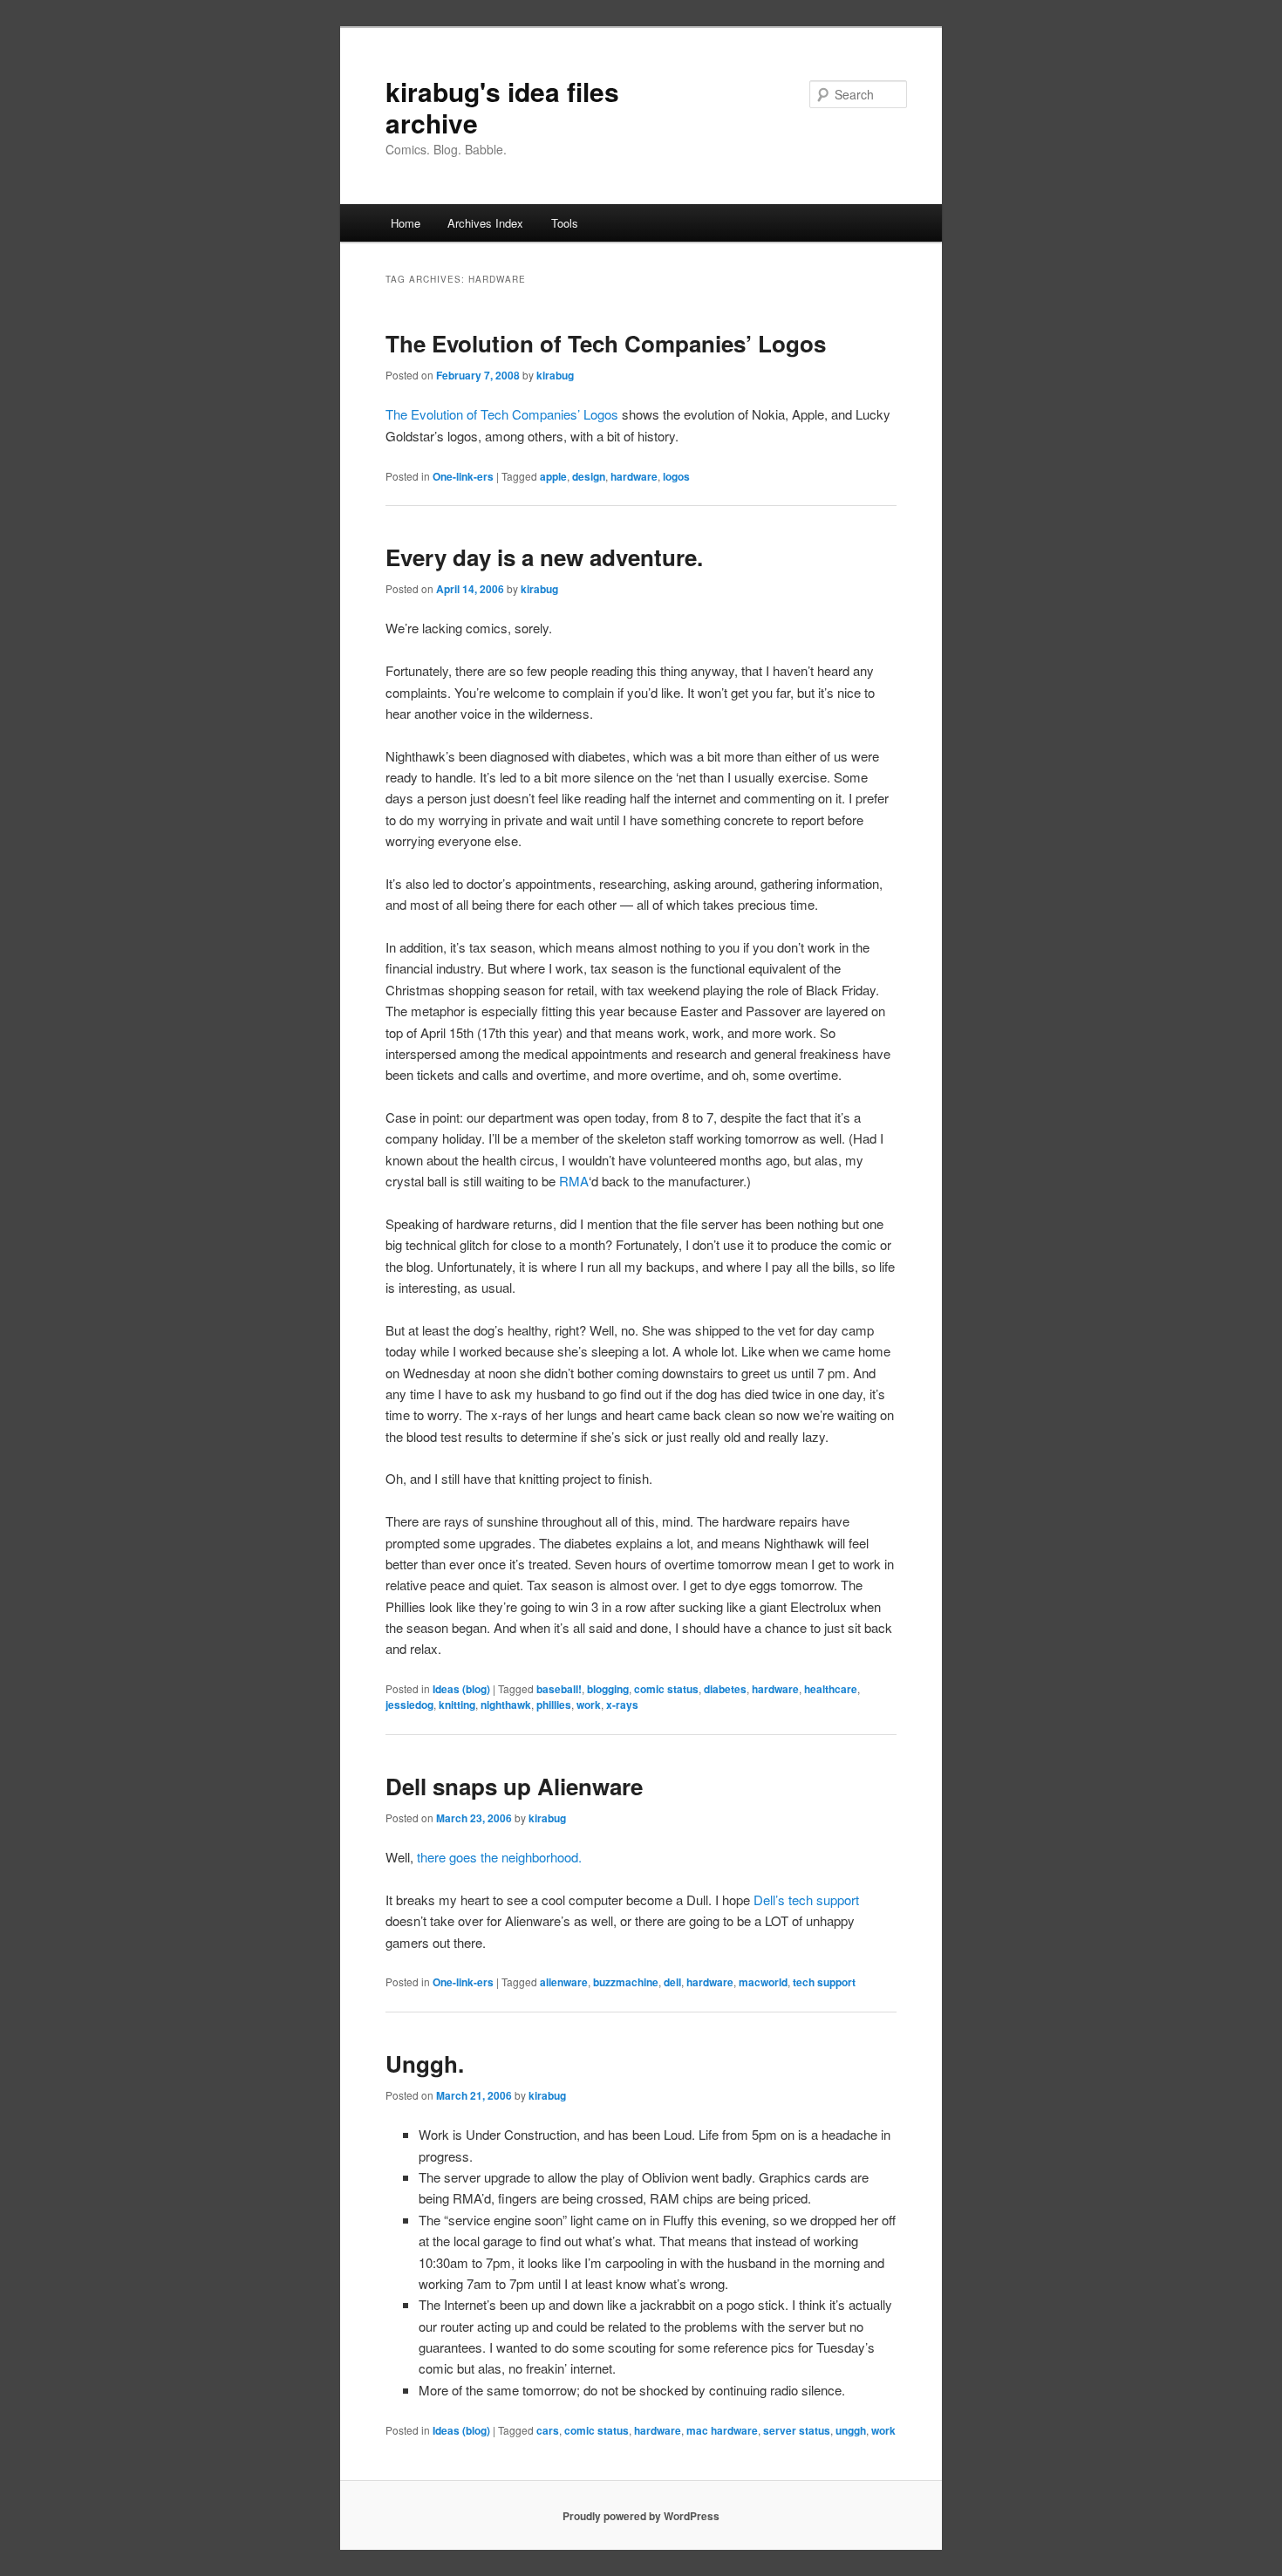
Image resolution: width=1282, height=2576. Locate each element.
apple (553, 476)
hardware (634, 476)
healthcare (831, 1689)
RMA (574, 1181)
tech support (824, 1982)
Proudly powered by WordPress (641, 2516)
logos (676, 476)
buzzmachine (626, 1982)
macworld (763, 1982)
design (589, 476)
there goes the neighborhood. (499, 1857)
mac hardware (722, 2430)
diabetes (725, 1689)
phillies (554, 1705)
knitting (457, 1705)
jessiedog (409, 1705)
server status (797, 2430)
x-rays (622, 1705)
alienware (564, 1982)
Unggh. (425, 2064)
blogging (608, 1689)
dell (672, 1982)
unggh (851, 2430)
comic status (666, 1689)
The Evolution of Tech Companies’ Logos (606, 343)
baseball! (559, 1689)
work (589, 1705)
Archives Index (485, 223)
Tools (565, 223)
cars (548, 2430)
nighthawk (506, 1705)
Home (406, 223)
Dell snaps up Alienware (514, 1786)
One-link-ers (463, 476)
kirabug (555, 375)
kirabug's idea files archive (502, 107)
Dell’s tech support (806, 1900)
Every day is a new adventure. (544, 557)
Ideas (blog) (461, 1689)
